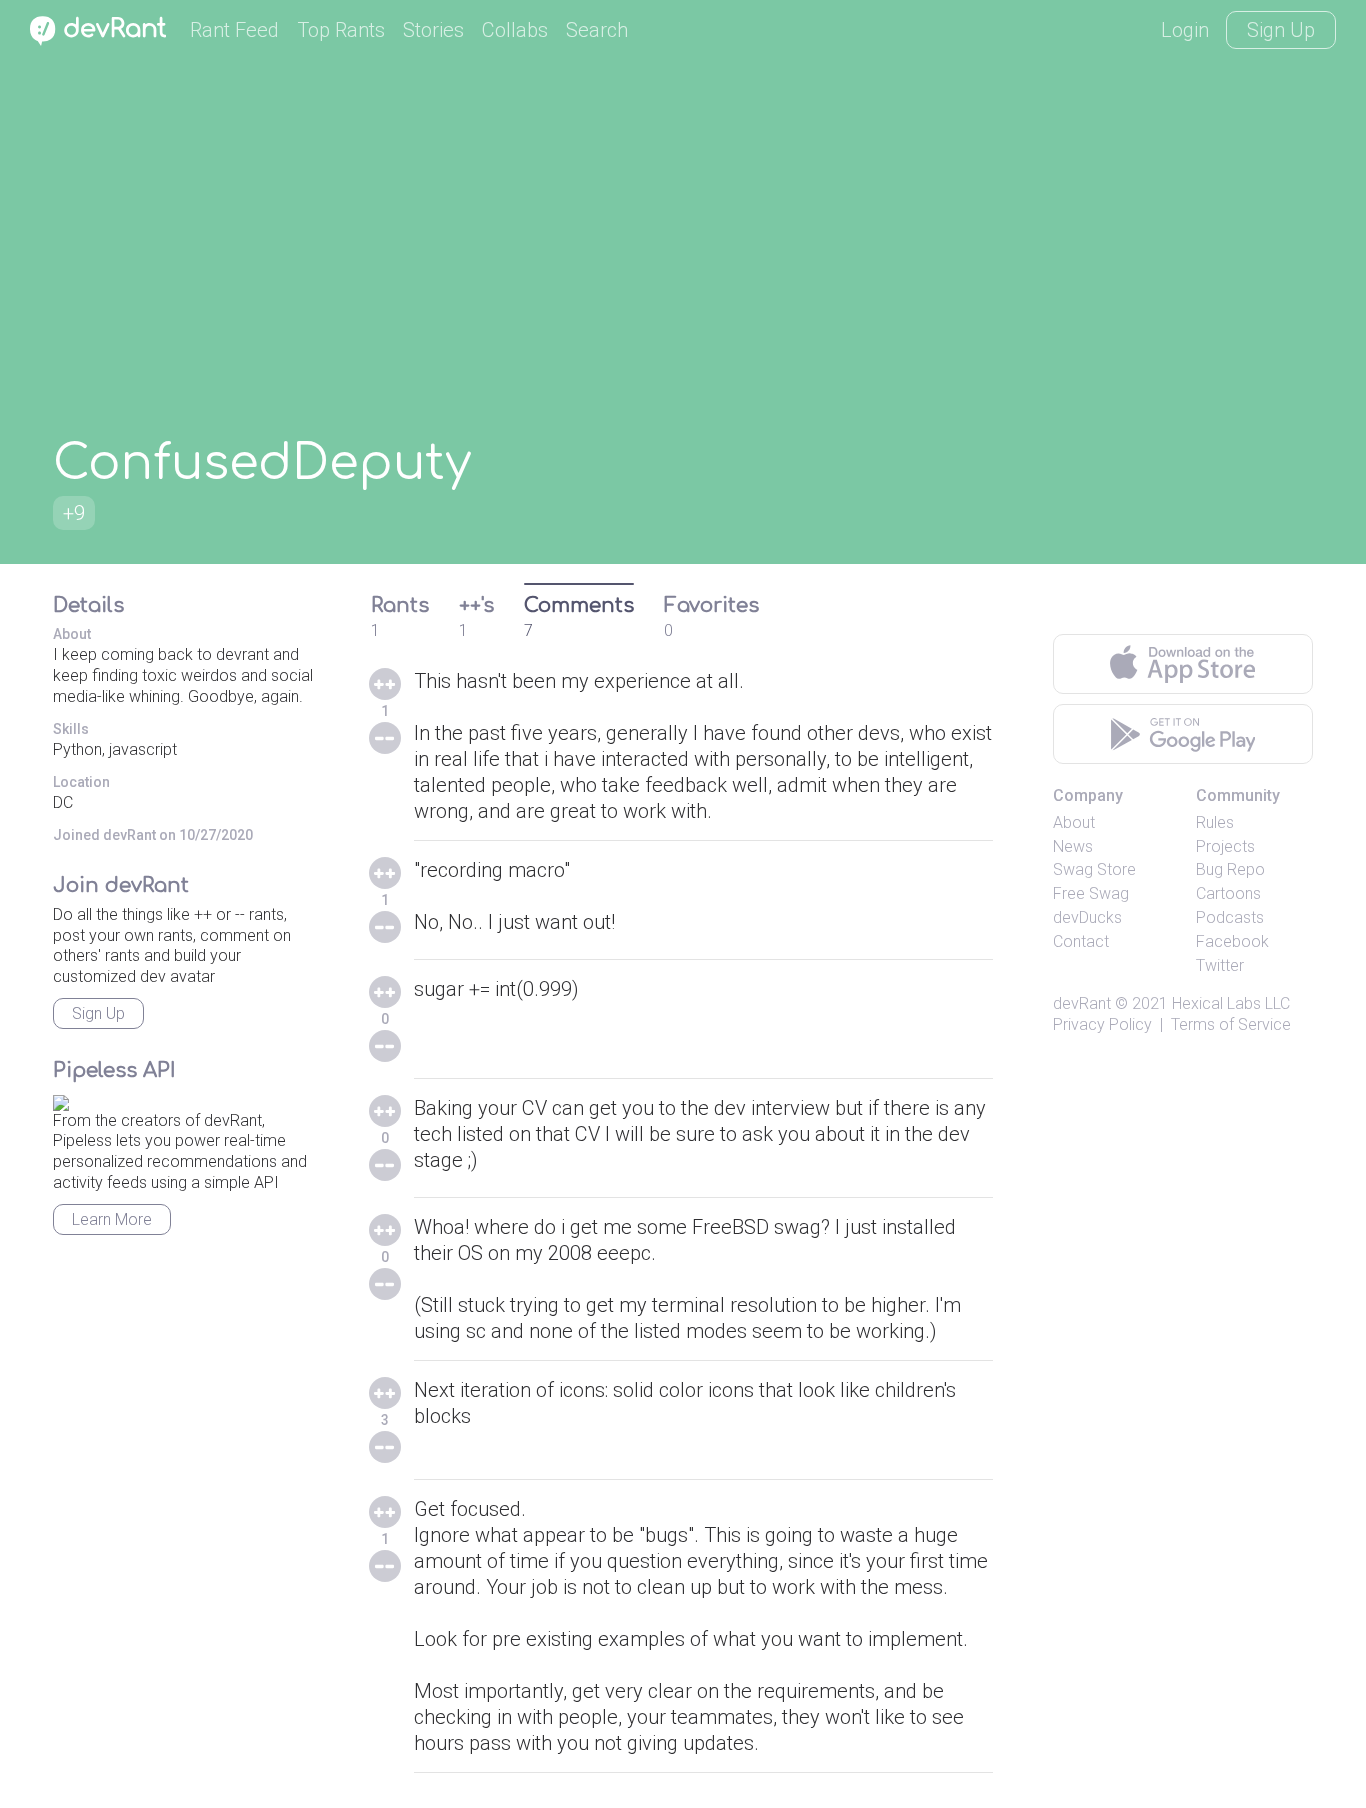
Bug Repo (1230, 869)
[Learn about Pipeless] (61, 1099)
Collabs (515, 30)
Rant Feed (234, 30)
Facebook (1232, 941)
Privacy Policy (1102, 1024)
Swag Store (1094, 869)
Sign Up (1281, 30)
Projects (1225, 846)
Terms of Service (1231, 1024)
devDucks (1087, 917)
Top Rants (341, 30)
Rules (1215, 822)
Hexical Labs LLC (1231, 1003)
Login (1185, 30)
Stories (433, 30)
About (1074, 822)
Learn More (112, 1219)
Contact (1081, 941)
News (1073, 846)
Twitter (1220, 965)
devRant (1082, 1003)
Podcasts (1230, 917)
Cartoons (1228, 893)
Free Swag (1091, 893)
